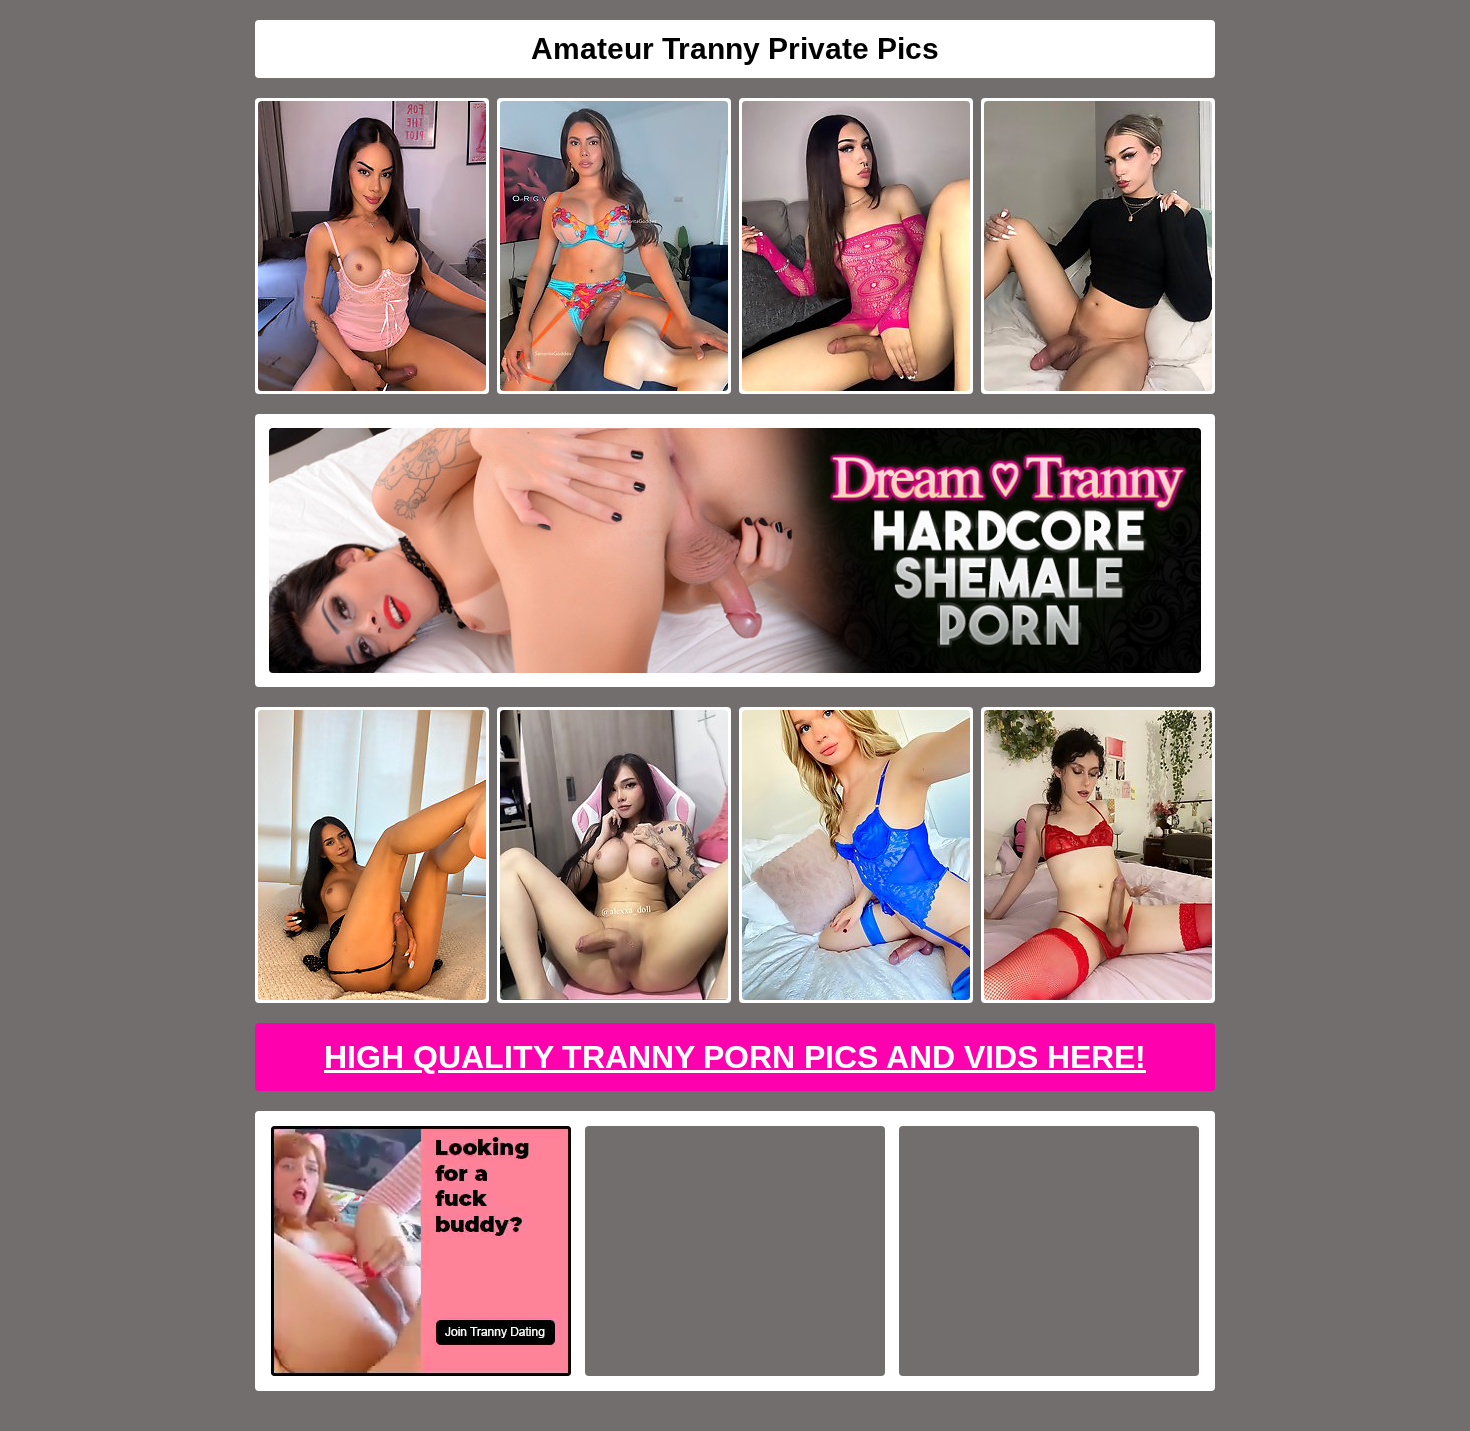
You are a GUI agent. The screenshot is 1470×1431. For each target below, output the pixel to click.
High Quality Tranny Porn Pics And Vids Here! (735, 1057)
